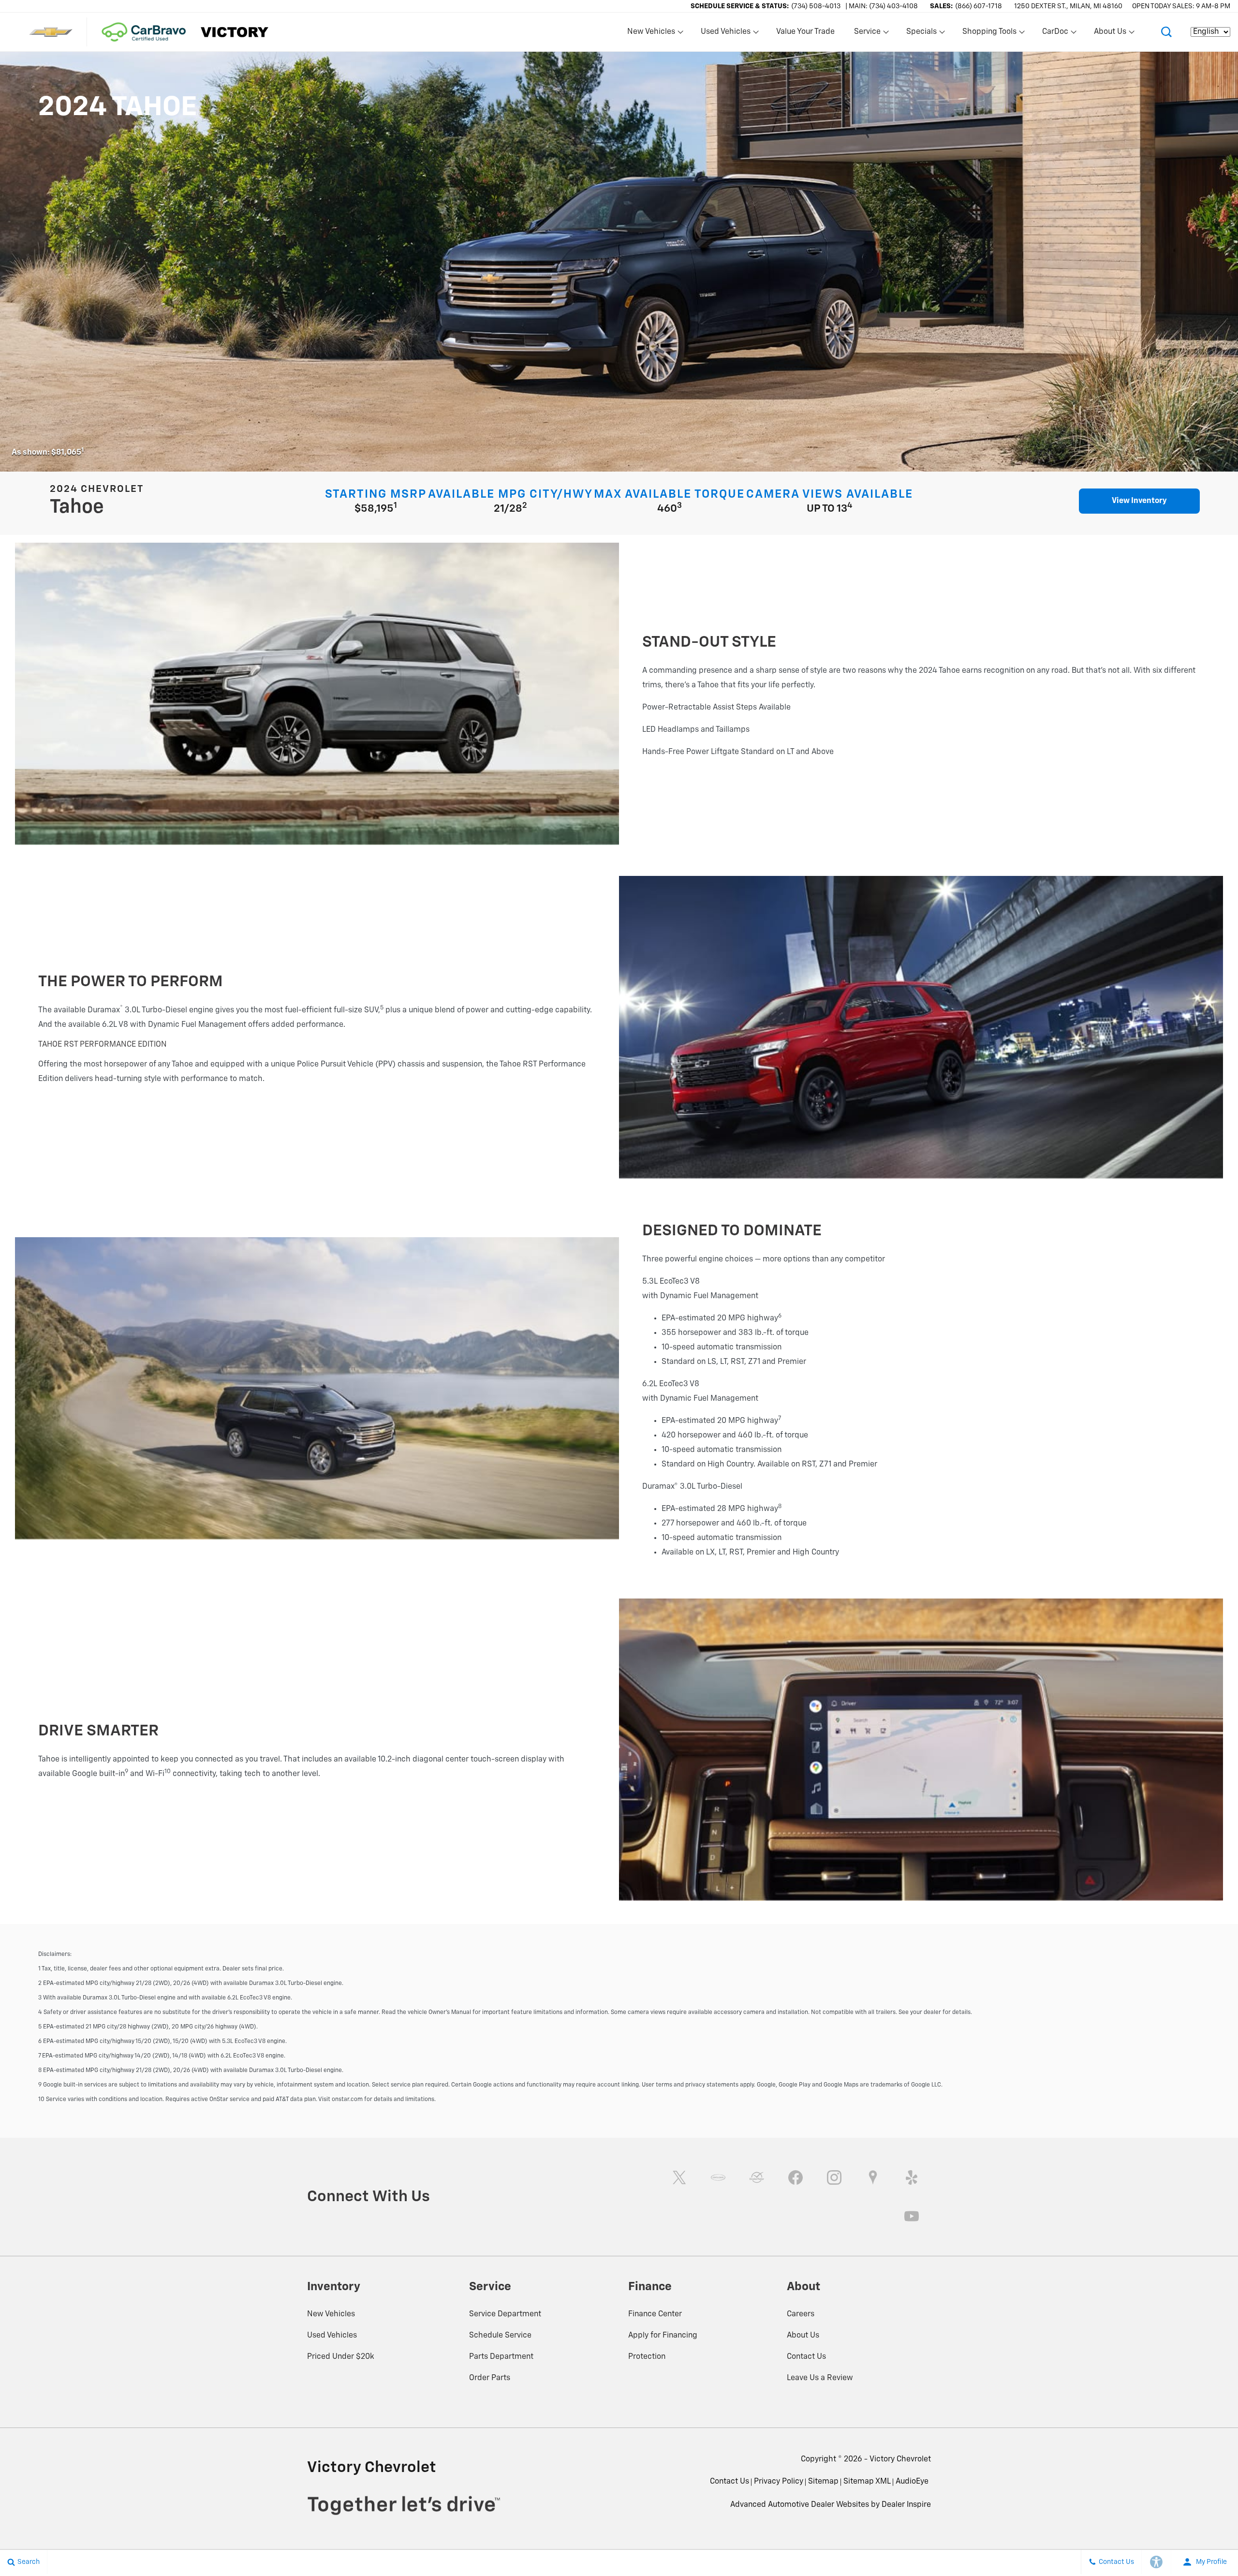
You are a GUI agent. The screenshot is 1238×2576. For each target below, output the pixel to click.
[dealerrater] (757, 2177)
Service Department (505, 2314)
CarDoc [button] (1055, 34)
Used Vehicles (332, 2336)
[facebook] (796, 2177)
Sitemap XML (867, 2482)
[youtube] (912, 2216)
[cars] (718, 2177)
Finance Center (655, 2314)
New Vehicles (331, 2314)
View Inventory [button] (1139, 501)
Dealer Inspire (906, 2505)
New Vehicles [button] (651, 34)
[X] (679, 2177)
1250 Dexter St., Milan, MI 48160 (1068, 6)
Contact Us (806, 2357)
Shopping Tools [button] (989, 34)
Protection (647, 2357)
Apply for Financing (663, 2336)
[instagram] (834, 2177)
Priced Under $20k (341, 2357)
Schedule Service (500, 2336)
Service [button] (867, 34)
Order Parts (490, 2378)
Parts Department (501, 2357)
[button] (1166, 32)
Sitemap (823, 2482)
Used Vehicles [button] (725, 34)
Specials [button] (921, 34)
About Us (803, 2336)
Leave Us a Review (820, 2378)
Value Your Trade (805, 32)
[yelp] (912, 2177)
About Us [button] (1110, 34)
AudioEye (912, 2482)
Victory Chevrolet (900, 2459)
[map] (873, 2177)
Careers (801, 2314)
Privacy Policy (779, 2482)
